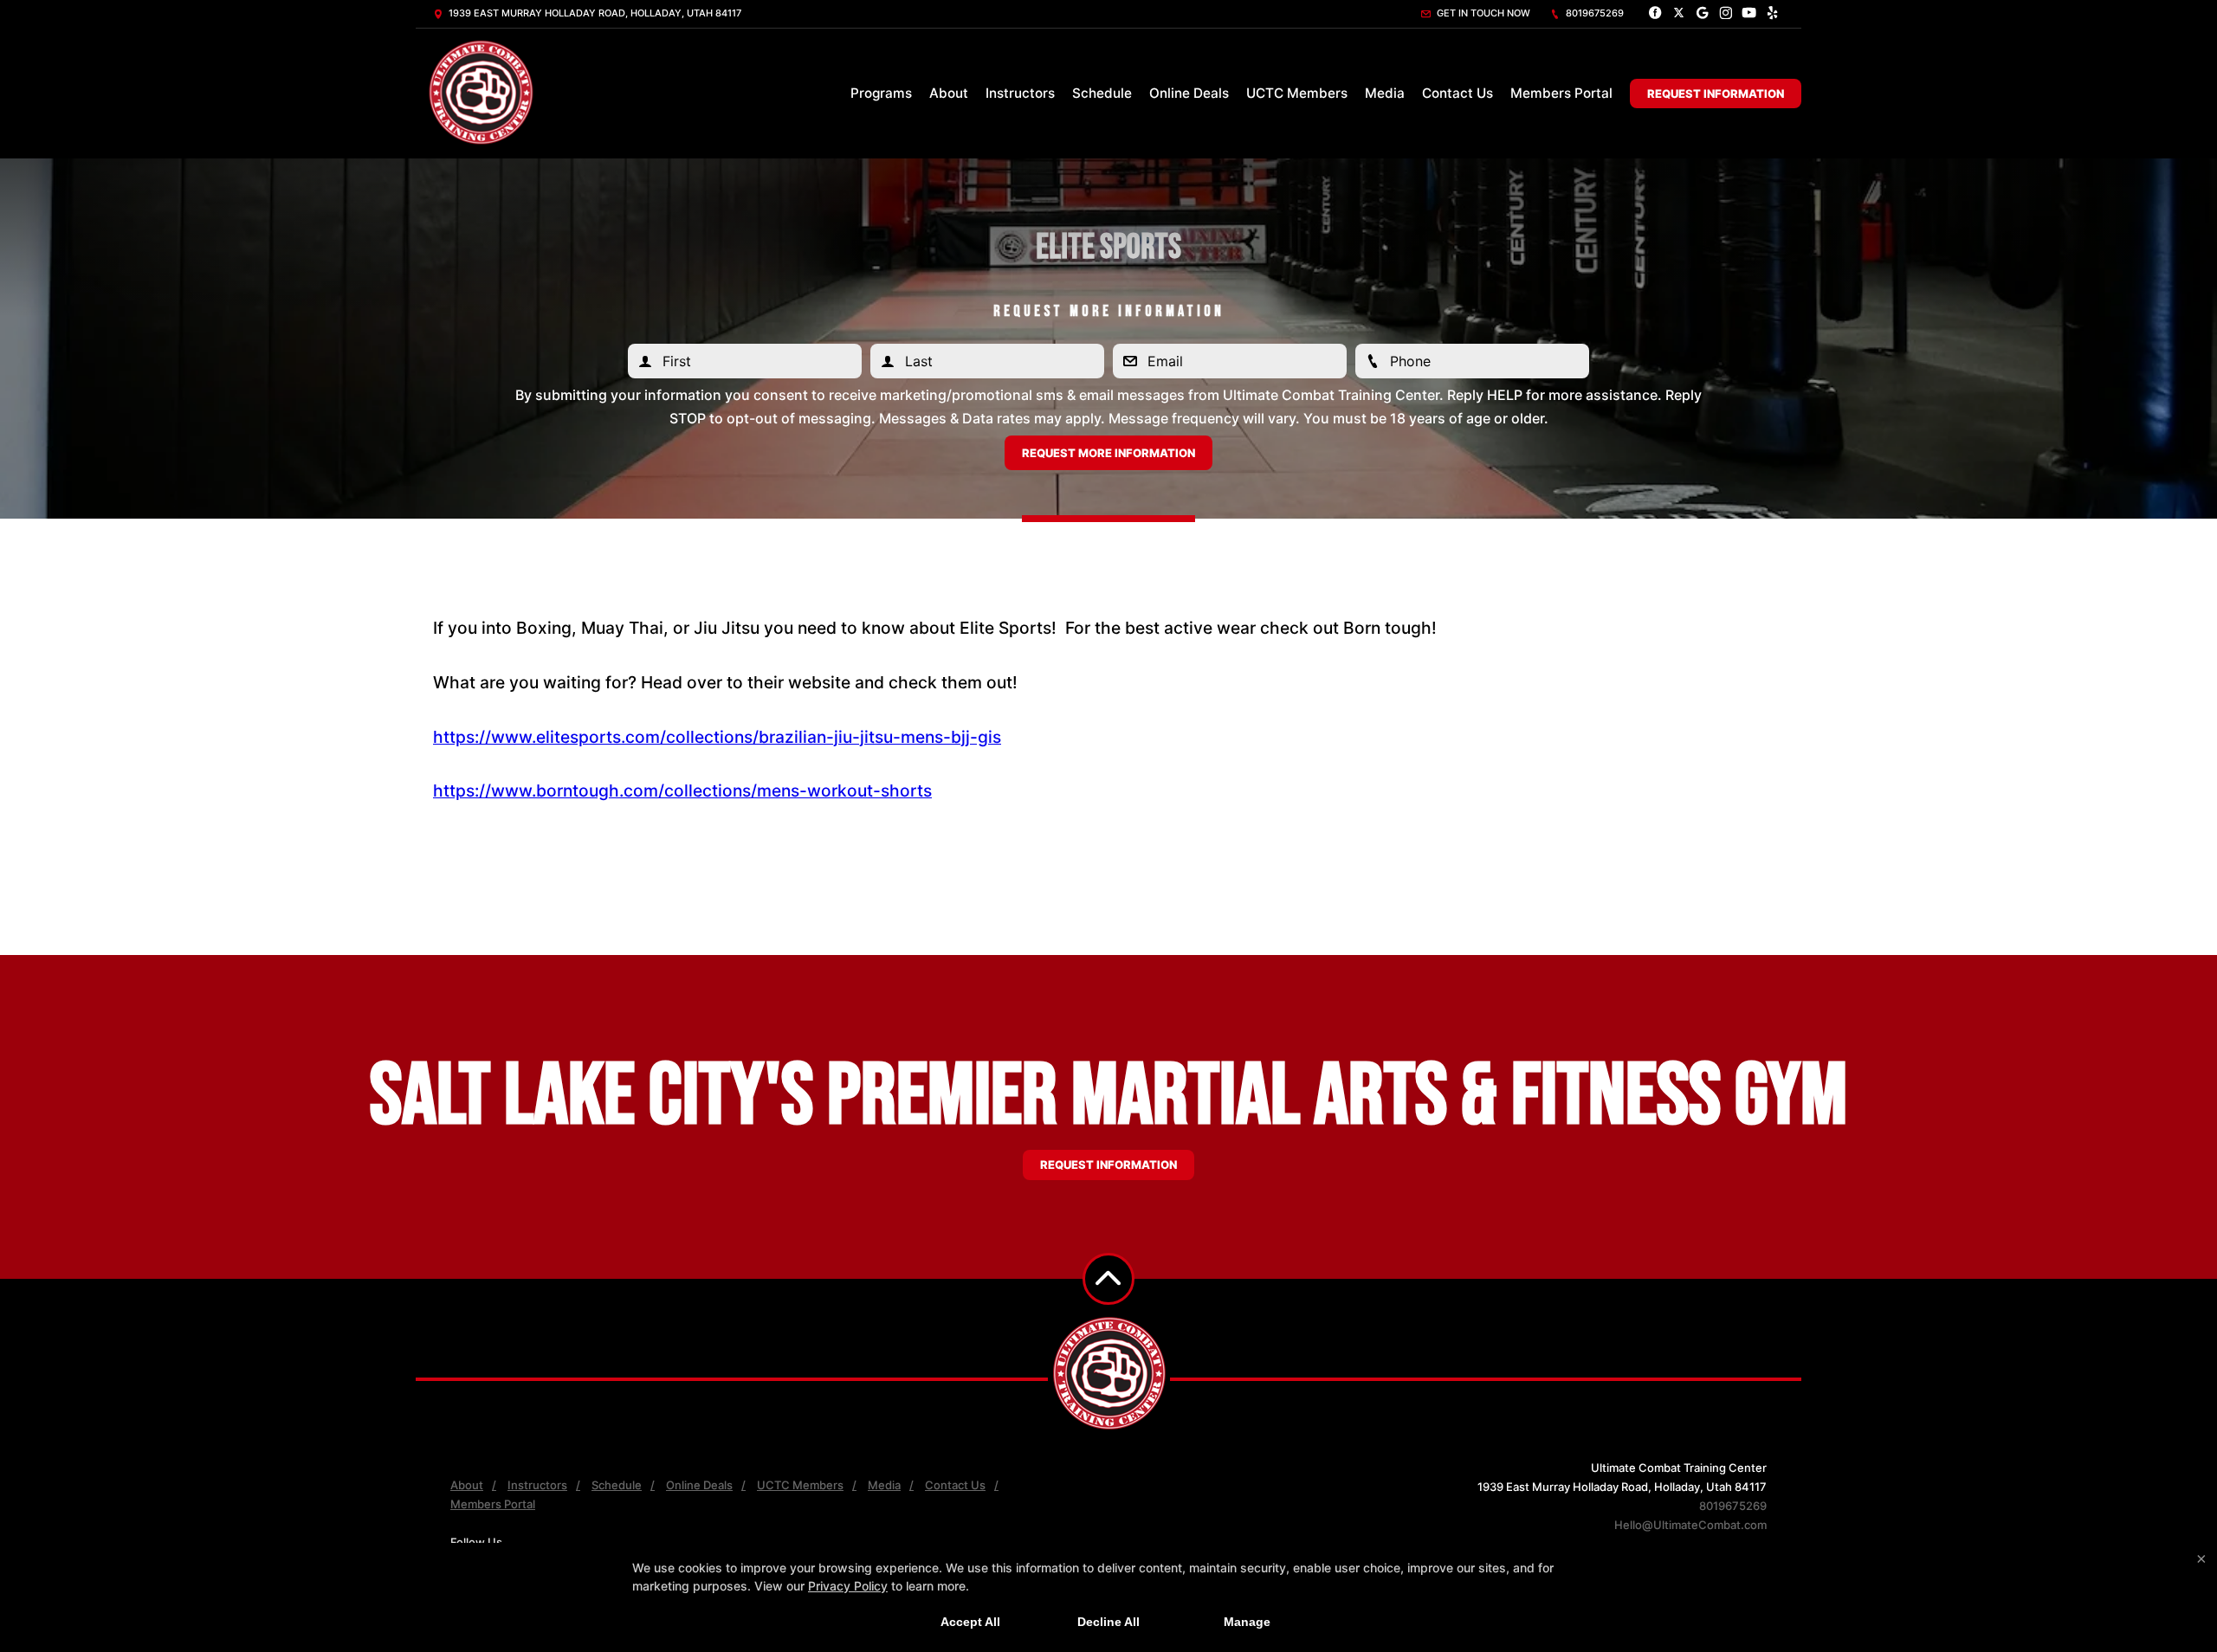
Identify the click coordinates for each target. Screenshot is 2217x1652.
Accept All (970, 1622)
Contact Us (1458, 93)
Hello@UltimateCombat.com (1690, 1525)
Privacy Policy (848, 1586)
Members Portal (1561, 93)
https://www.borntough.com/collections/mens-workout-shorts (682, 791)
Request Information (1716, 94)
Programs (881, 93)
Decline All (1108, 1622)
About (949, 93)
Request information (1108, 1165)
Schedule (1102, 93)
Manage (1247, 1622)
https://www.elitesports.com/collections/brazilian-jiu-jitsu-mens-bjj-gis (717, 737)
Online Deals (1189, 93)
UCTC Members (1297, 93)
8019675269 (1593, 13)
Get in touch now (1482, 13)
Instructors (1020, 93)
